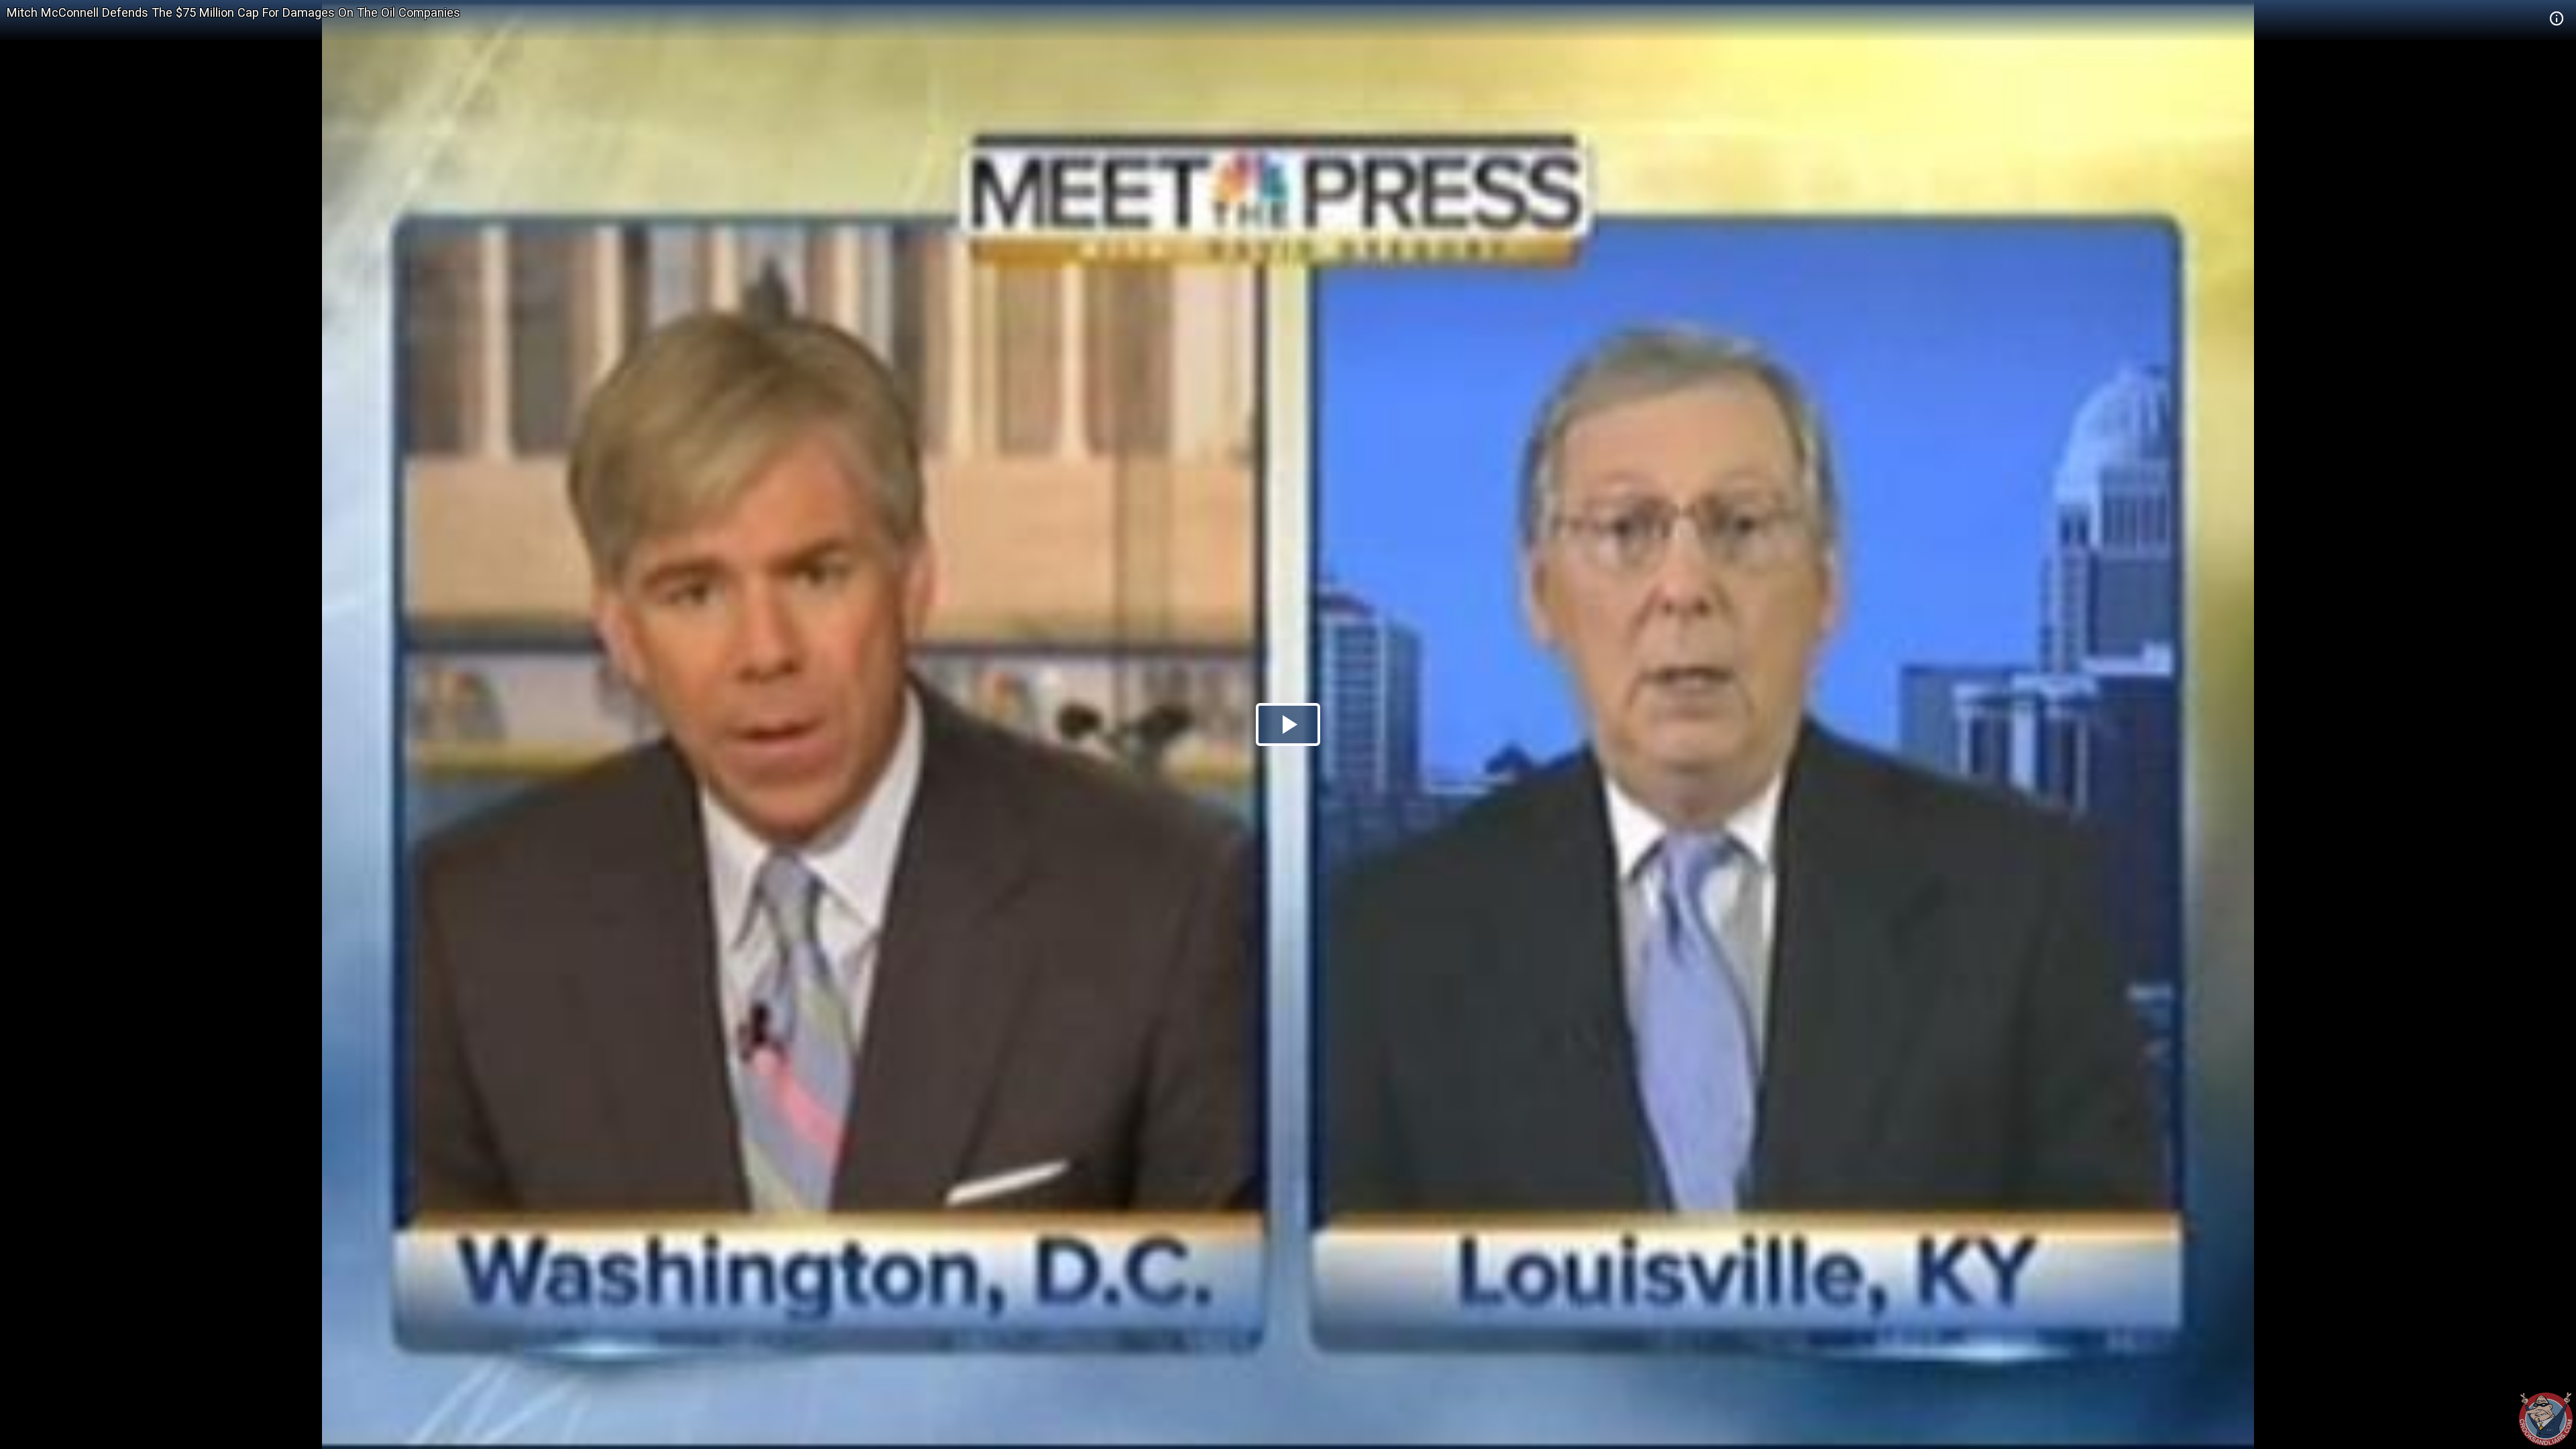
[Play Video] (1288, 724)
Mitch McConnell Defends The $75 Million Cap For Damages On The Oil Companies (233, 12)
